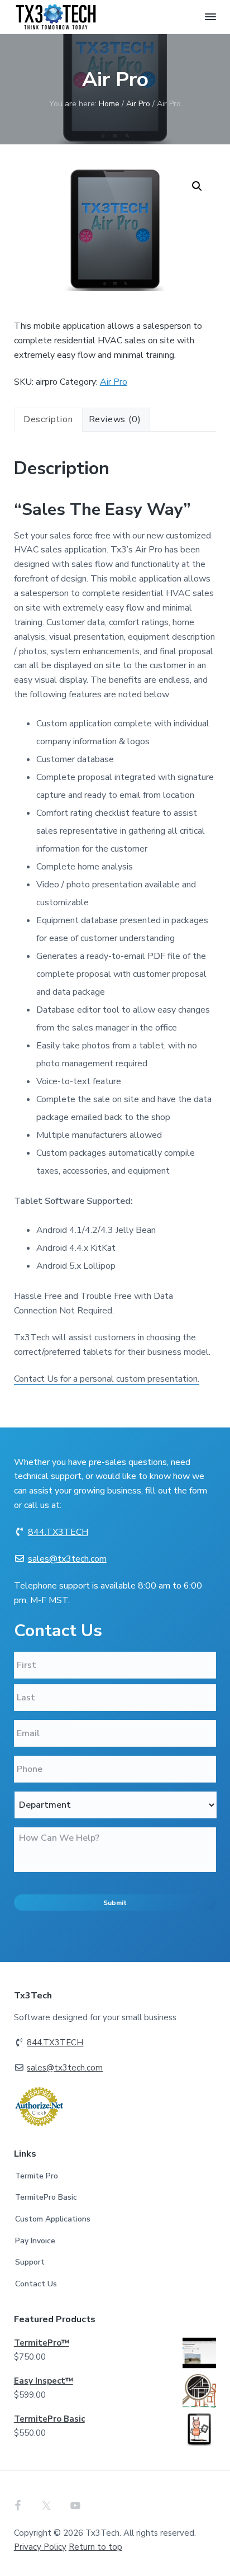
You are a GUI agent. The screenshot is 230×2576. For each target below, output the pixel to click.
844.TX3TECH (58, 1532)
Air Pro (138, 104)
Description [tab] (48, 419)
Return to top (95, 2547)
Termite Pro (37, 2176)
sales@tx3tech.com (67, 1559)
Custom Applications (53, 2219)
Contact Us (36, 2284)
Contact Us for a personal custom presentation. (107, 1379)
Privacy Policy (40, 2547)
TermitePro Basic (46, 2197)
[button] (197, 186)
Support (30, 2262)
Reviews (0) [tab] (115, 419)
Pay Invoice (35, 2241)
